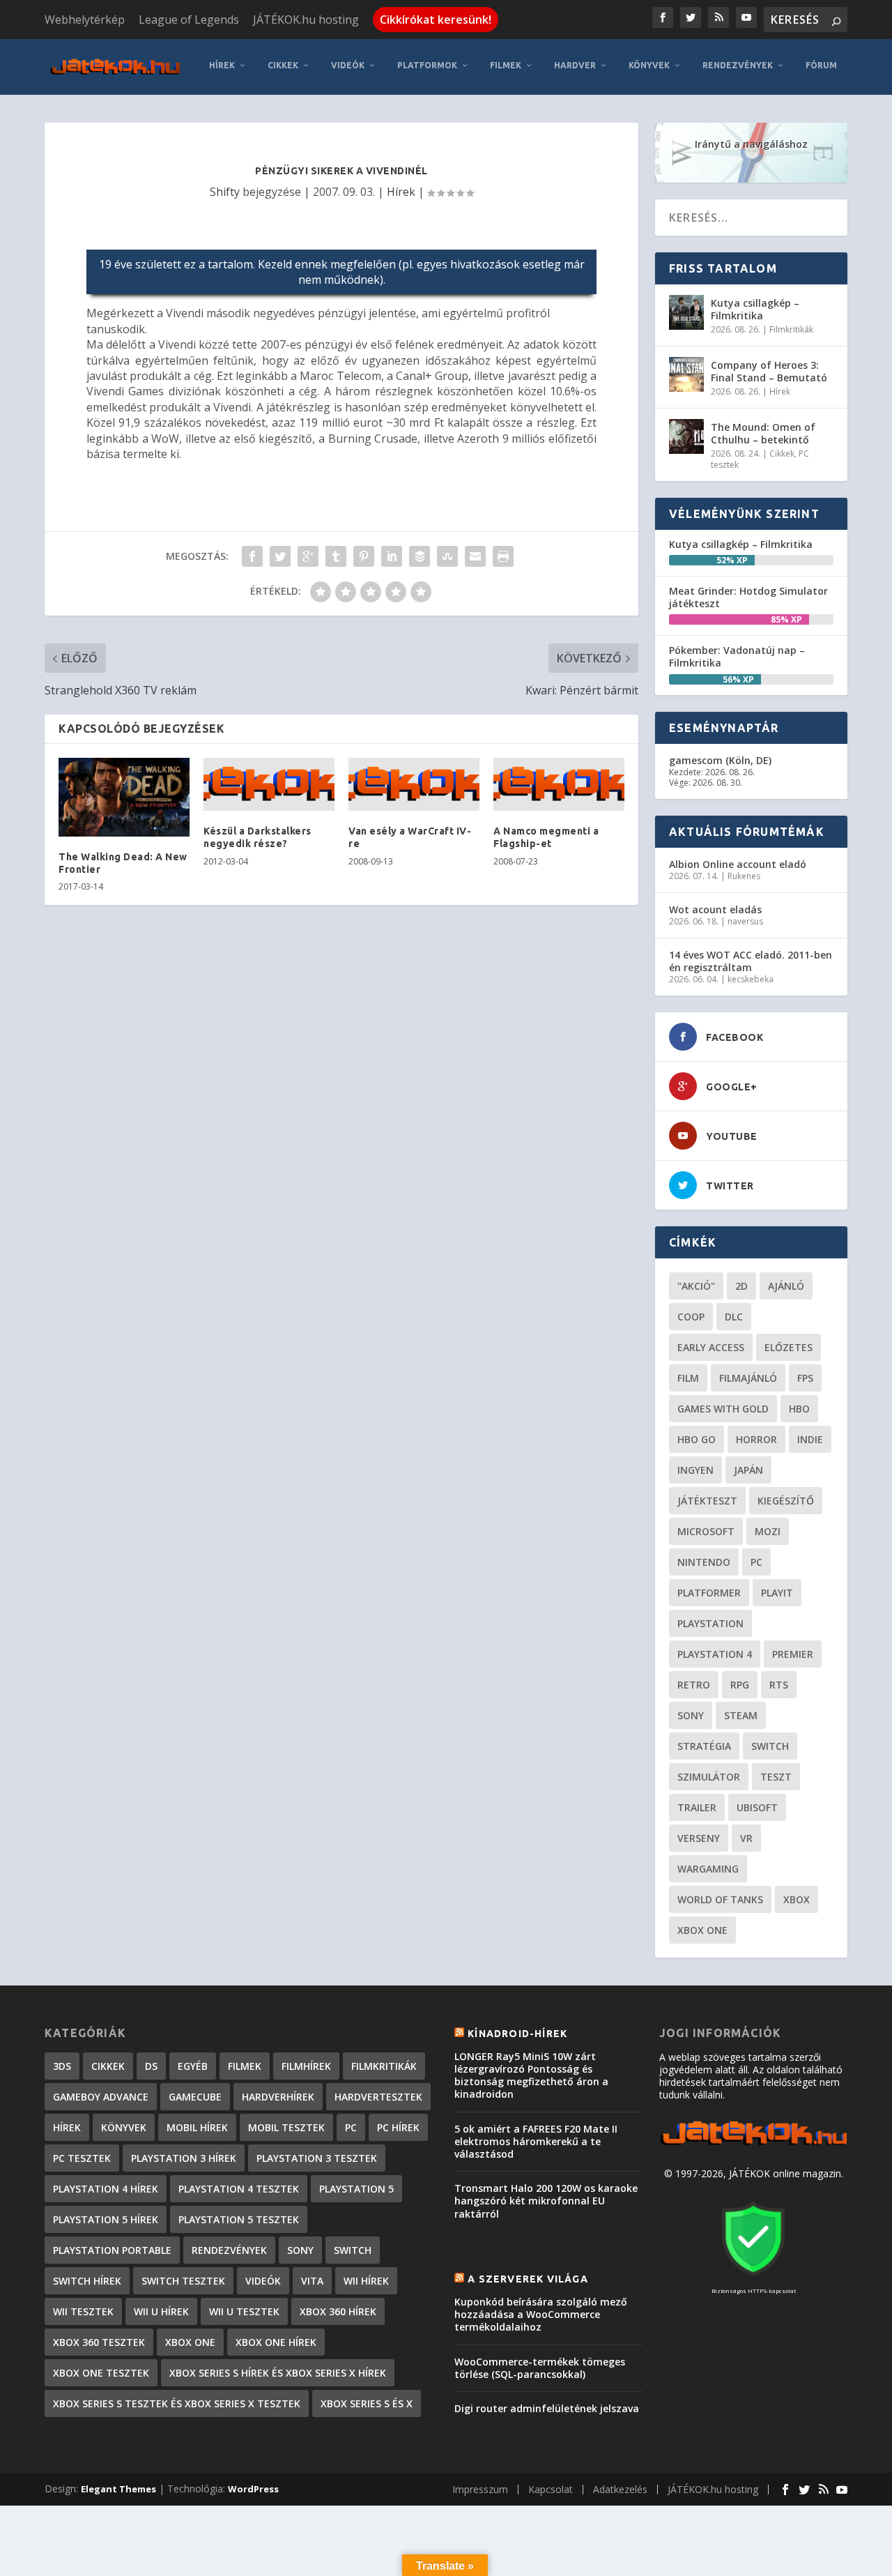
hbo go (697, 1439)
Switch (770, 1746)
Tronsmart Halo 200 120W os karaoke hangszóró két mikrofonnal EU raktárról (546, 2201)
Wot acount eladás (715, 909)
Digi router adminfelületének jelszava (547, 2408)
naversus (745, 921)
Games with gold (723, 1409)
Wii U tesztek (244, 2311)
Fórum (821, 65)
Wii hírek (366, 2281)
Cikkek (283, 65)
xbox (797, 1899)
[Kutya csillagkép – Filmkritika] (686, 312)
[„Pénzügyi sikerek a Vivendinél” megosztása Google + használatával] (308, 556)
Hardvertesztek (378, 2097)
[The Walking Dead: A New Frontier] (124, 797)
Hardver (575, 65)
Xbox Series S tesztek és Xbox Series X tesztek (177, 2403)
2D (741, 1286)
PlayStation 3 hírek (184, 2158)
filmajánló (748, 1378)
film (688, 1378)
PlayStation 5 (356, 2189)
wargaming (708, 1869)
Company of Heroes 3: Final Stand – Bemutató (769, 371)
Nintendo (704, 1562)
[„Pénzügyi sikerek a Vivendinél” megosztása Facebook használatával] (252, 556)
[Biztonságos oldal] (753, 2277)
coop (691, 1317)
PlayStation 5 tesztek (239, 2219)
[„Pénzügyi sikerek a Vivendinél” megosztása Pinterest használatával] (364, 556)
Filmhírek (306, 2066)
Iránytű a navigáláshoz (751, 144)
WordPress (253, 2489)
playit (777, 1593)
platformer (709, 1593)
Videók (348, 65)
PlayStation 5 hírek (106, 2219)
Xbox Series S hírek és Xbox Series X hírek (278, 2373)
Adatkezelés (620, 2489)
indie (810, 1439)
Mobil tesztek (286, 2127)
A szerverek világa (528, 2279)
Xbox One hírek (276, 2342)
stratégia (704, 1746)
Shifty (225, 192)
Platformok (427, 65)
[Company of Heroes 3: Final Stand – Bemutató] (686, 374)
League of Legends (189, 20)
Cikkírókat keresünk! (436, 20)
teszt (776, 1777)
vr (746, 1838)
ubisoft (757, 1807)
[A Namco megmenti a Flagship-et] (559, 784)
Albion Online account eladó (738, 864)
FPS (805, 1378)
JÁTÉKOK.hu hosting (306, 20)
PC (756, 1562)
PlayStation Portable (112, 2250)
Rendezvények (738, 65)
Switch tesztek (183, 2281)
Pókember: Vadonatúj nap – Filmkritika (737, 656)
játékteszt (707, 1501)
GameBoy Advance (101, 2097)
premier (793, 1654)
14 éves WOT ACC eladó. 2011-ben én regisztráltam (751, 961)
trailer (697, 1807)
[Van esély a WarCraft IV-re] (414, 784)
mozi (768, 1531)
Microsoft (706, 1531)
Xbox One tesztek (101, 2373)
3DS (62, 2066)
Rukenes (744, 876)
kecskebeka (751, 979)
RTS (779, 1685)
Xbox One (702, 1930)
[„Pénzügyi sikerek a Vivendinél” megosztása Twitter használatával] (280, 556)
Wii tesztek (83, 2311)
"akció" (696, 1286)
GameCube (195, 2097)
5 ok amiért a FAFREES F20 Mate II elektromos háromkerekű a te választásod (536, 2141)
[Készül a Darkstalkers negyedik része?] (269, 784)
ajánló (786, 1286)
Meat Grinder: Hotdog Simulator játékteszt (748, 597)
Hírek (222, 65)
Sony (691, 1715)
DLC (734, 1317)
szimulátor (709, 1777)
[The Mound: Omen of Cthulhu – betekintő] (686, 436)
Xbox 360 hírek (338, 2311)
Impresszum (480, 2489)
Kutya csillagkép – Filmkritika (755, 309)
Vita (312, 2281)
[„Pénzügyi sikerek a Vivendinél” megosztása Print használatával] (503, 556)
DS (151, 2066)
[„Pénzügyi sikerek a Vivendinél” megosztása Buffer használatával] (420, 556)
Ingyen (695, 1470)
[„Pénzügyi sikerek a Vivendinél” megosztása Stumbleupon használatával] (447, 556)
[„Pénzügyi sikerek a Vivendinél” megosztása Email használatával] (475, 556)
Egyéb (193, 2066)
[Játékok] (753, 2145)
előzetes (789, 1347)
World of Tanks (720, 1899)
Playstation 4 (715, 1654)
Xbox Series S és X (367, 2403)
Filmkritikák (791, 329)
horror (756, 1439)
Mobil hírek (197, 2127)
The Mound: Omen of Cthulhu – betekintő (763, 433)
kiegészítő (786, 1501)
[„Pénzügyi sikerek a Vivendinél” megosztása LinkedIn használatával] (392, 556)
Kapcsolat (551, 2489)
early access (711, 1347)
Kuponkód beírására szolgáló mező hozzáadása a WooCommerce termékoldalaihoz (541, 2314)
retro (694, 1685)
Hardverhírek (278, 2097)
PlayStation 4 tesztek (239, 2189)
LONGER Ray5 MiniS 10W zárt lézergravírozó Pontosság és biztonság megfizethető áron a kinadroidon (531, 2075)
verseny (699, 1838)
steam (741, 1715)
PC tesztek (82, 2158)
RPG (740, 1685)
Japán (748, 1470)
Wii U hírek (161, 2311)
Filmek (506, 65)
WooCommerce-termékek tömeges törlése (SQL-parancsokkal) (540, 2368)
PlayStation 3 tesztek (317, 2158)
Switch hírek (87, 2281)
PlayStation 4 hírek (106, 2189)
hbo (799, 1409)
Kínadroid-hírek (517, 2034)
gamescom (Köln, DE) (720, 760)
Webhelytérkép (85, 20)
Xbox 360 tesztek (99, 2342)
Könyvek (649, 65)
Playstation (710, 1623)
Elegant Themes (118, 2489)
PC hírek (398, 2127)
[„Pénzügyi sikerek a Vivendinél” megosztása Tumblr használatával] (336, 556)
